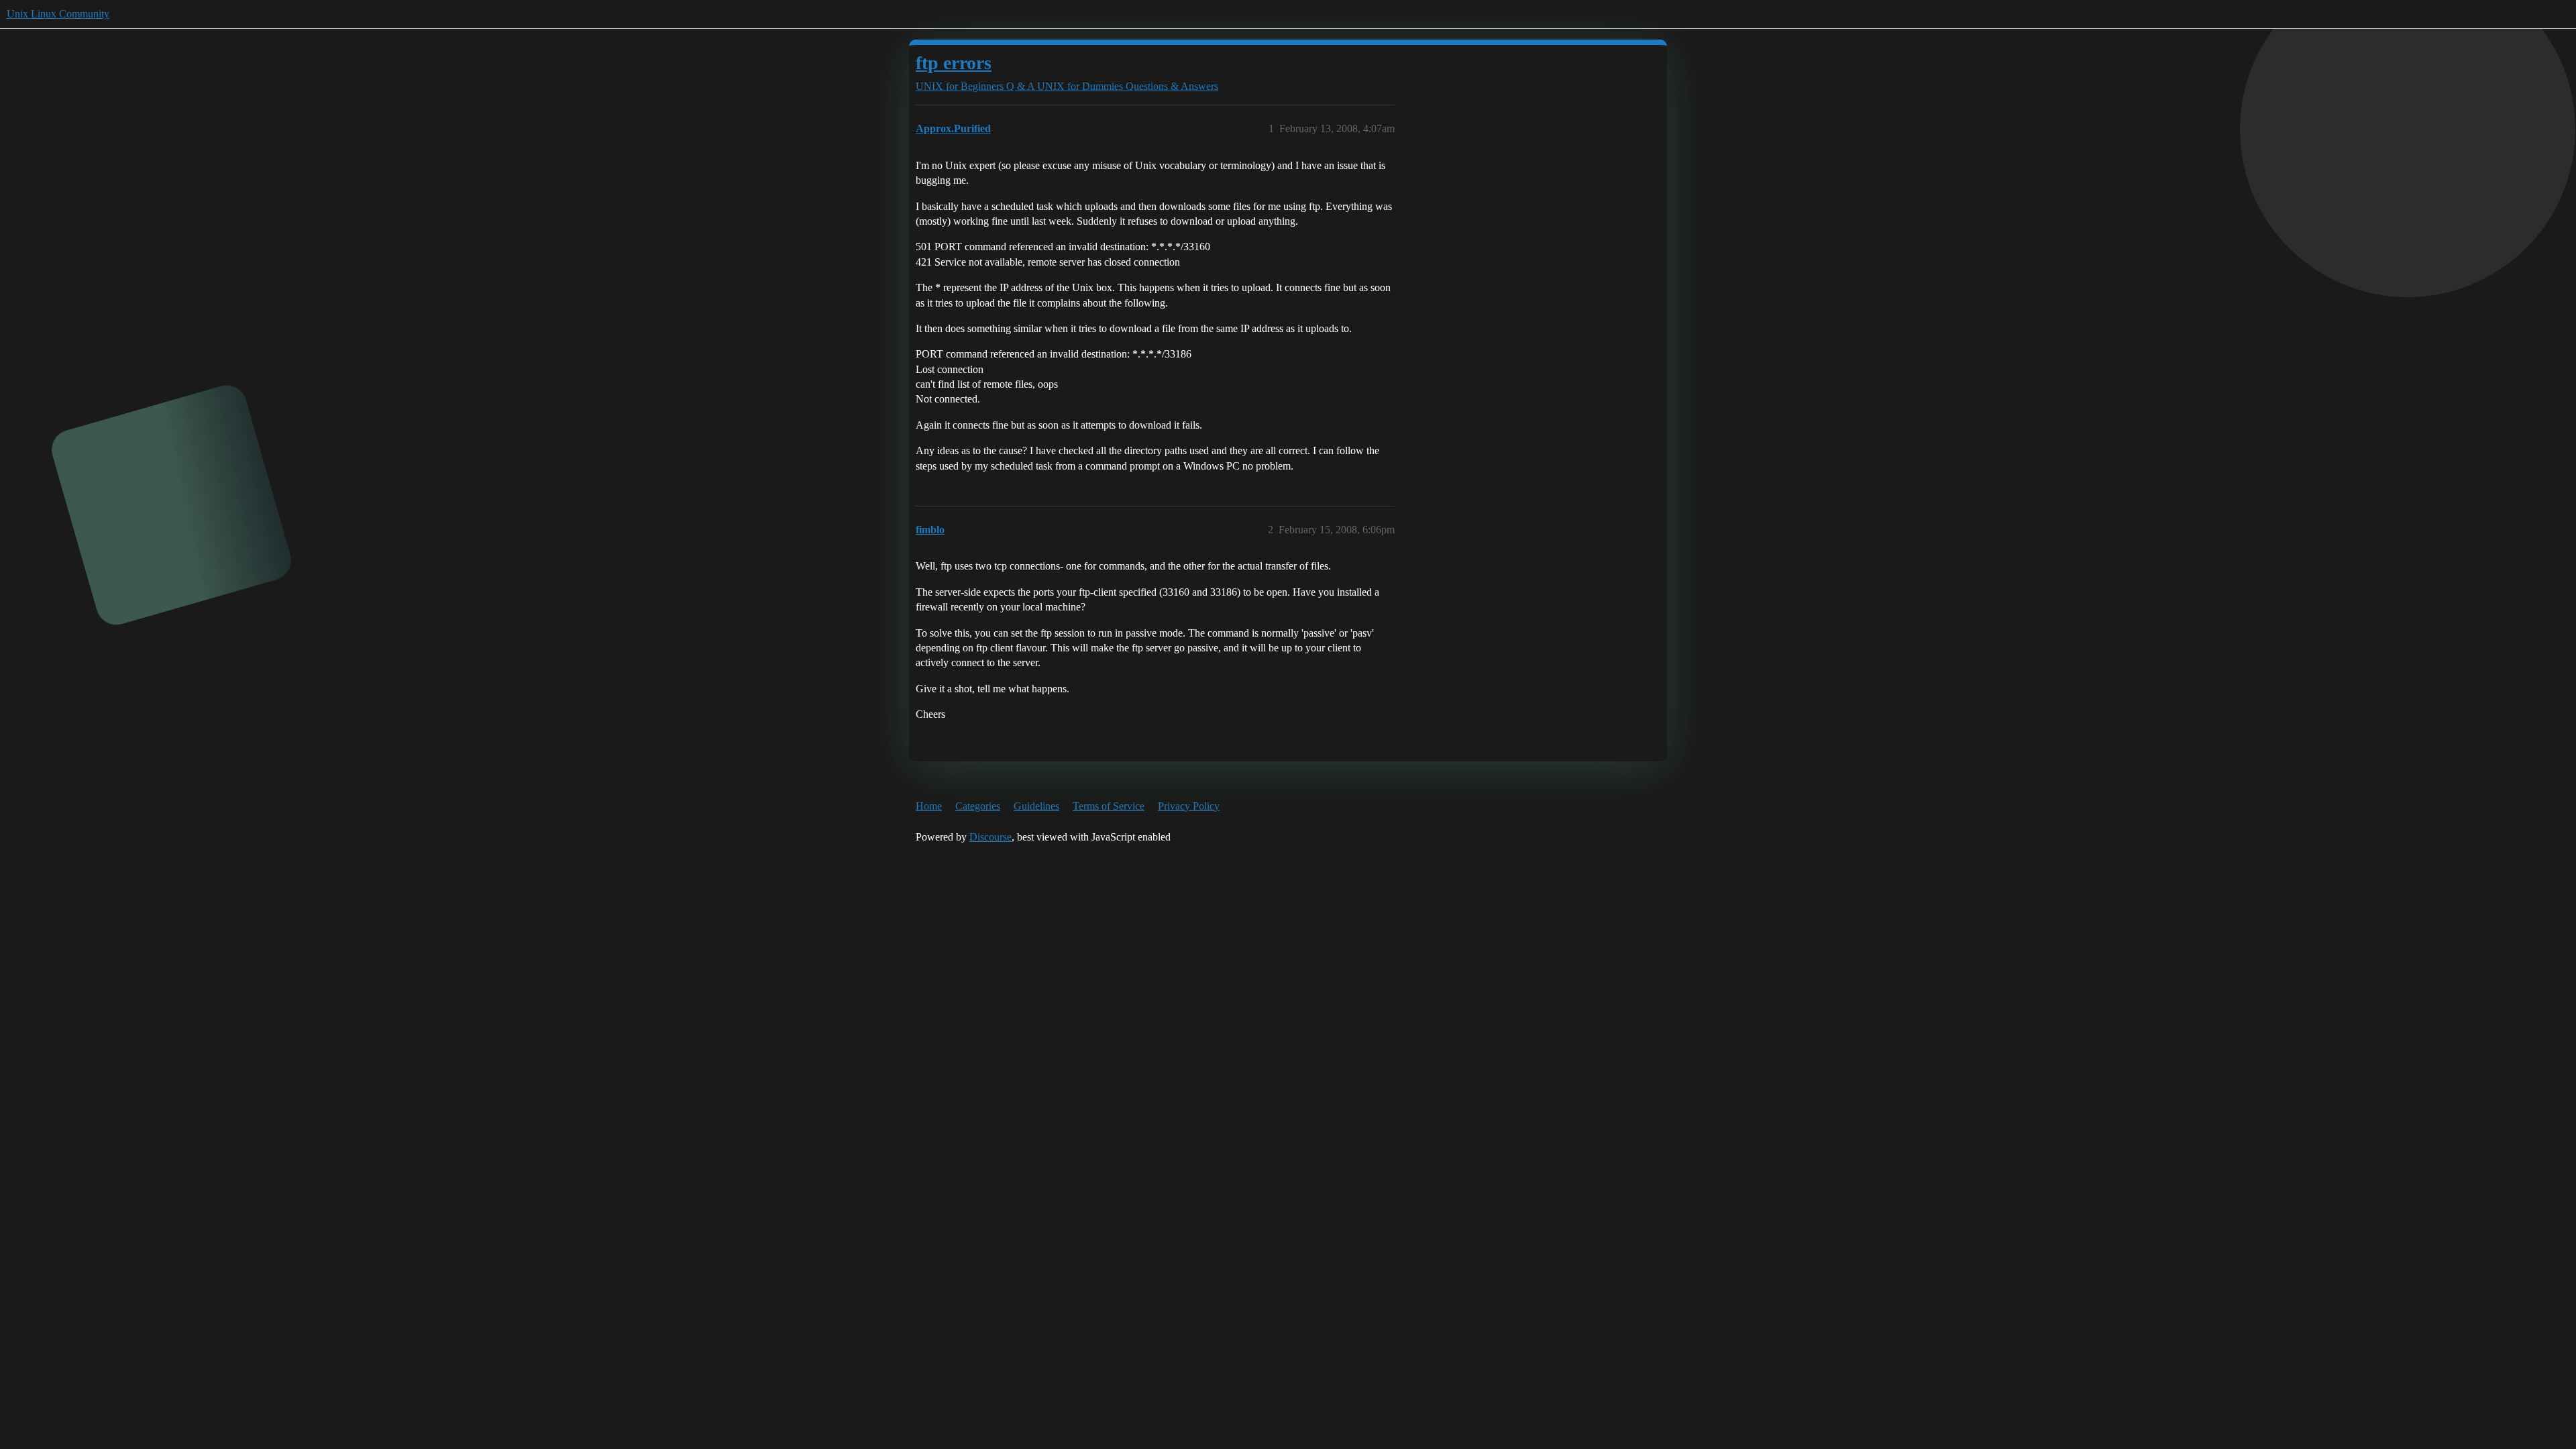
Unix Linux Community (58, 14)
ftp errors (954, 63)
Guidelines (1036, 806)
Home (929, 806)
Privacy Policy (1189, 806)
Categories (978, 806)
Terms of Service (1109, 806)
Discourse (990, 837)
